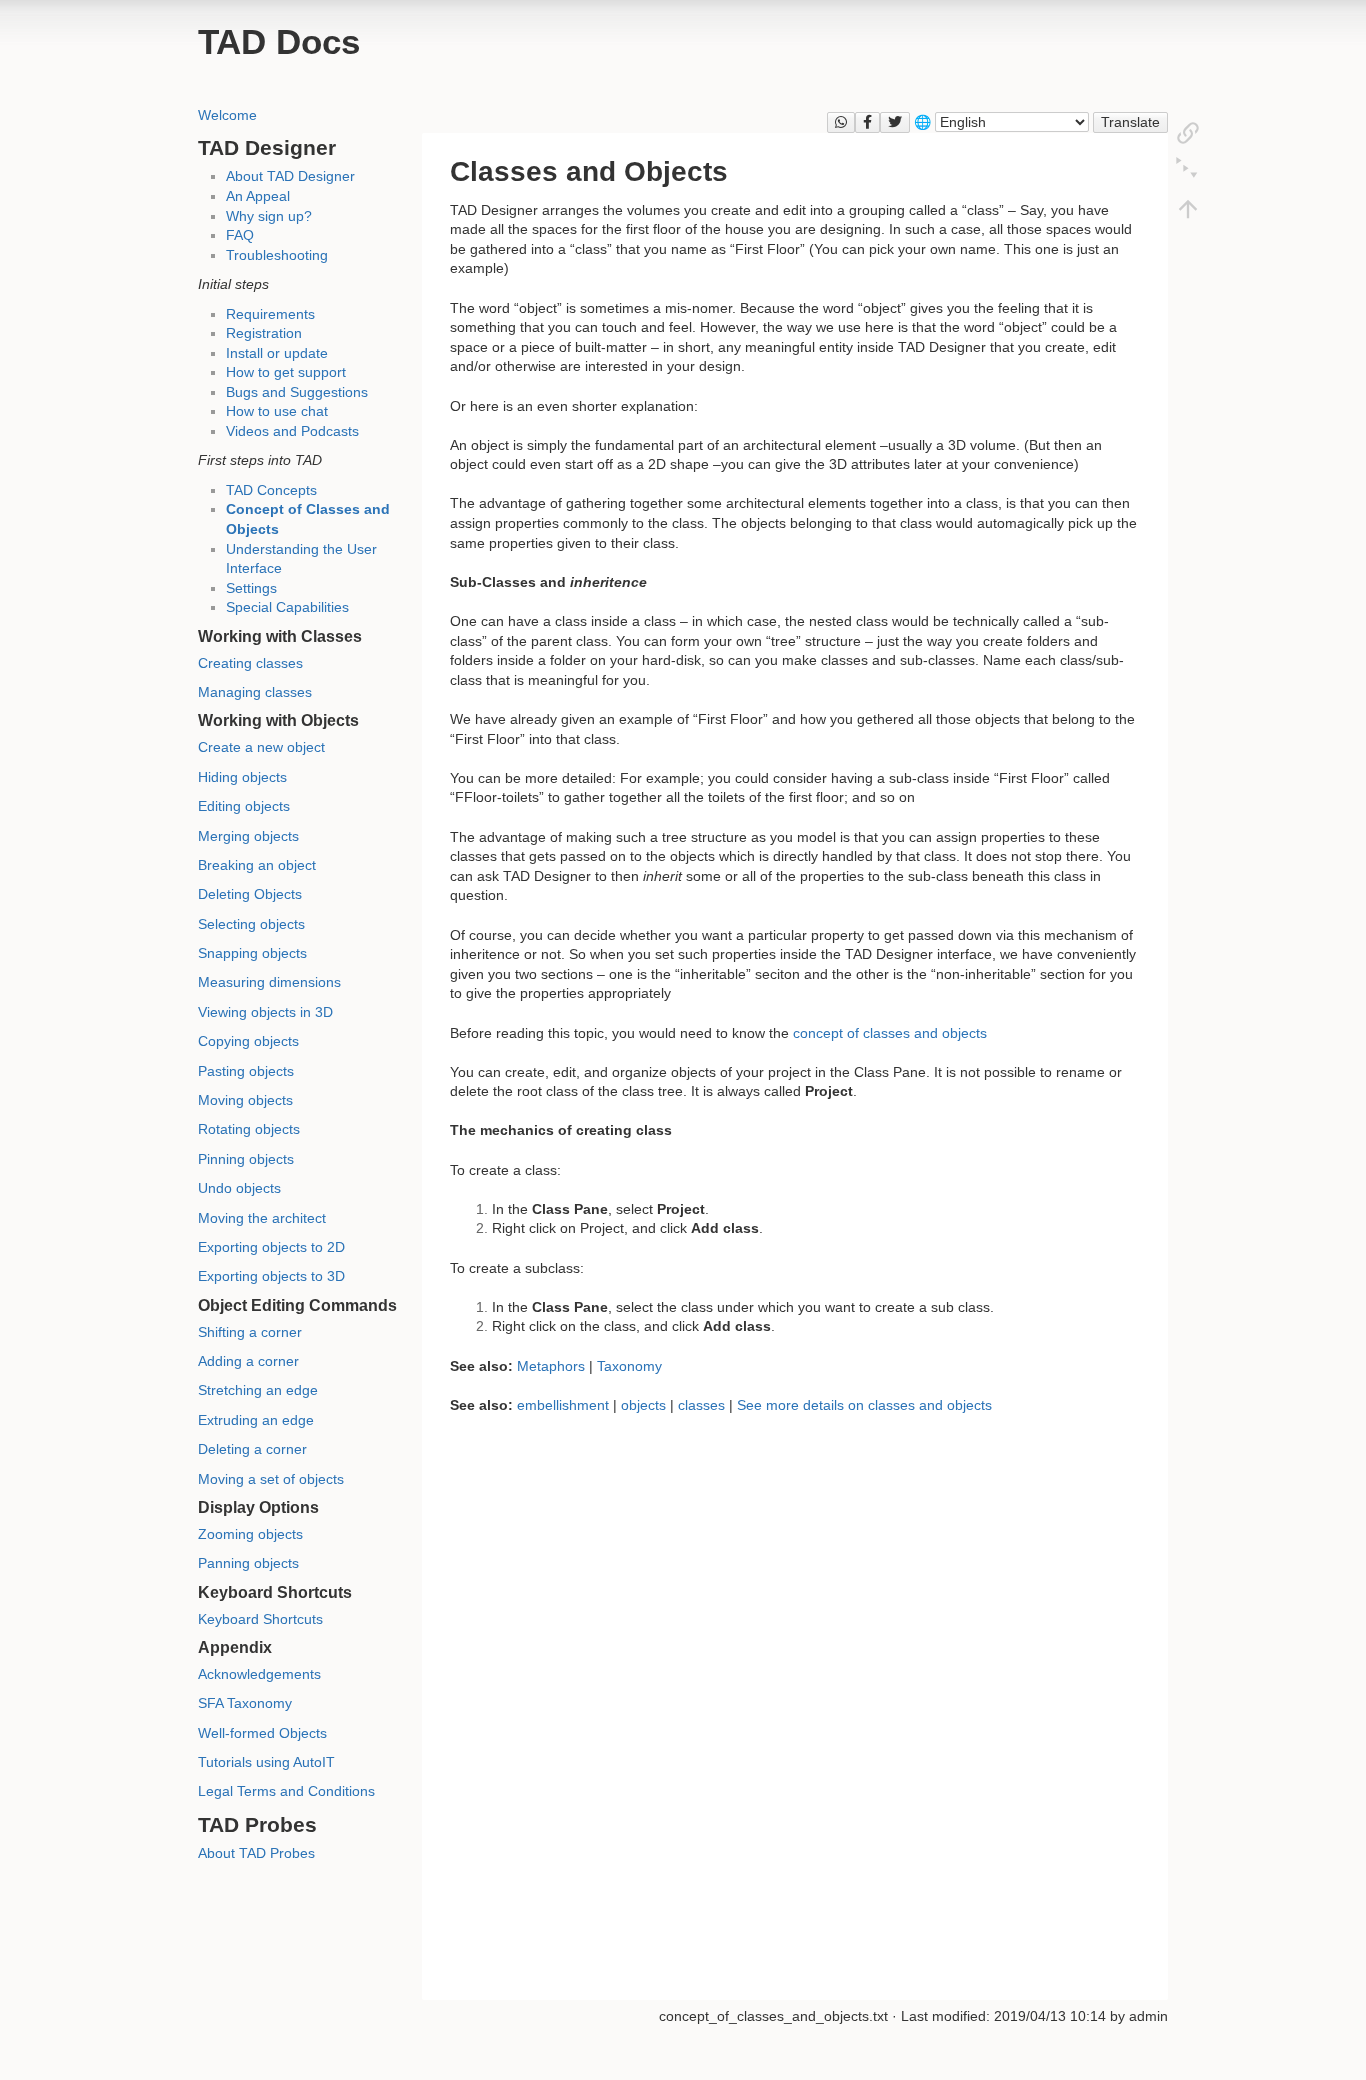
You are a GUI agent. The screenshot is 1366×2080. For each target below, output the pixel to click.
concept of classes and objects (890, 1033)
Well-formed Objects (262, 1733)
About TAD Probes (256, 1853)
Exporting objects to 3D (271, 1276)
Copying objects (248, 1041)
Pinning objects (246, 1159)
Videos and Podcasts (292, 431)
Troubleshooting (277, 255)
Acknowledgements (259, 1674)
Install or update (277, 353)
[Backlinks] (1188, 132)
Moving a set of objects (271, 1479)
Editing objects (244, 806)
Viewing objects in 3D (265, 1012)
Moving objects (245, 1100)
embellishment (563, 1405)
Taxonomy (629, 1366)
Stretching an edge (258, 1390)
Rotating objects (249, 1129)
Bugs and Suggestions (297, 392)
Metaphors (551, 1366)
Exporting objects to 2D (271, 1247)
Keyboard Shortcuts (260, 1619)
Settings (251, 588)
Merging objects (248, 836)
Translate (1130, 122)
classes (701, 1405)
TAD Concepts (271, 490)
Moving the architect (262, 1218)
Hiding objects (242, 777)
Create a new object (261, 747)
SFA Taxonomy (245, 1703)
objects (643, 1405)
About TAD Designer (290, 176)
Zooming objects (250, 1534)
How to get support (286, 372)
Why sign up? (269, 216)
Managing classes (255, 692)
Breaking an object (257, 865)
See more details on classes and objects (864, 1405)
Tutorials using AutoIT (266, 1762)
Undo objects (239, 1188)
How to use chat (277, 411)
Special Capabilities (287, 607)
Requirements (270, 314)
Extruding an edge (256, 1420)
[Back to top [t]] (1188, 208)
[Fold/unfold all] (1188, 170)
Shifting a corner (250, 1332)
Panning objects (248, 1563)
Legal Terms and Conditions (286, 1791)
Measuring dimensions (269, 982)
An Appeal (258, 196)
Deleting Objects (250, 894)
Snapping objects (252, 953)
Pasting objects (246, 1071)
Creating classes (250, 663)
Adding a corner (248, 1361)
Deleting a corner (252, 1449)
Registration (264, 333)
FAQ (240, 235)
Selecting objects (251, 924)
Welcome (227, 115)
